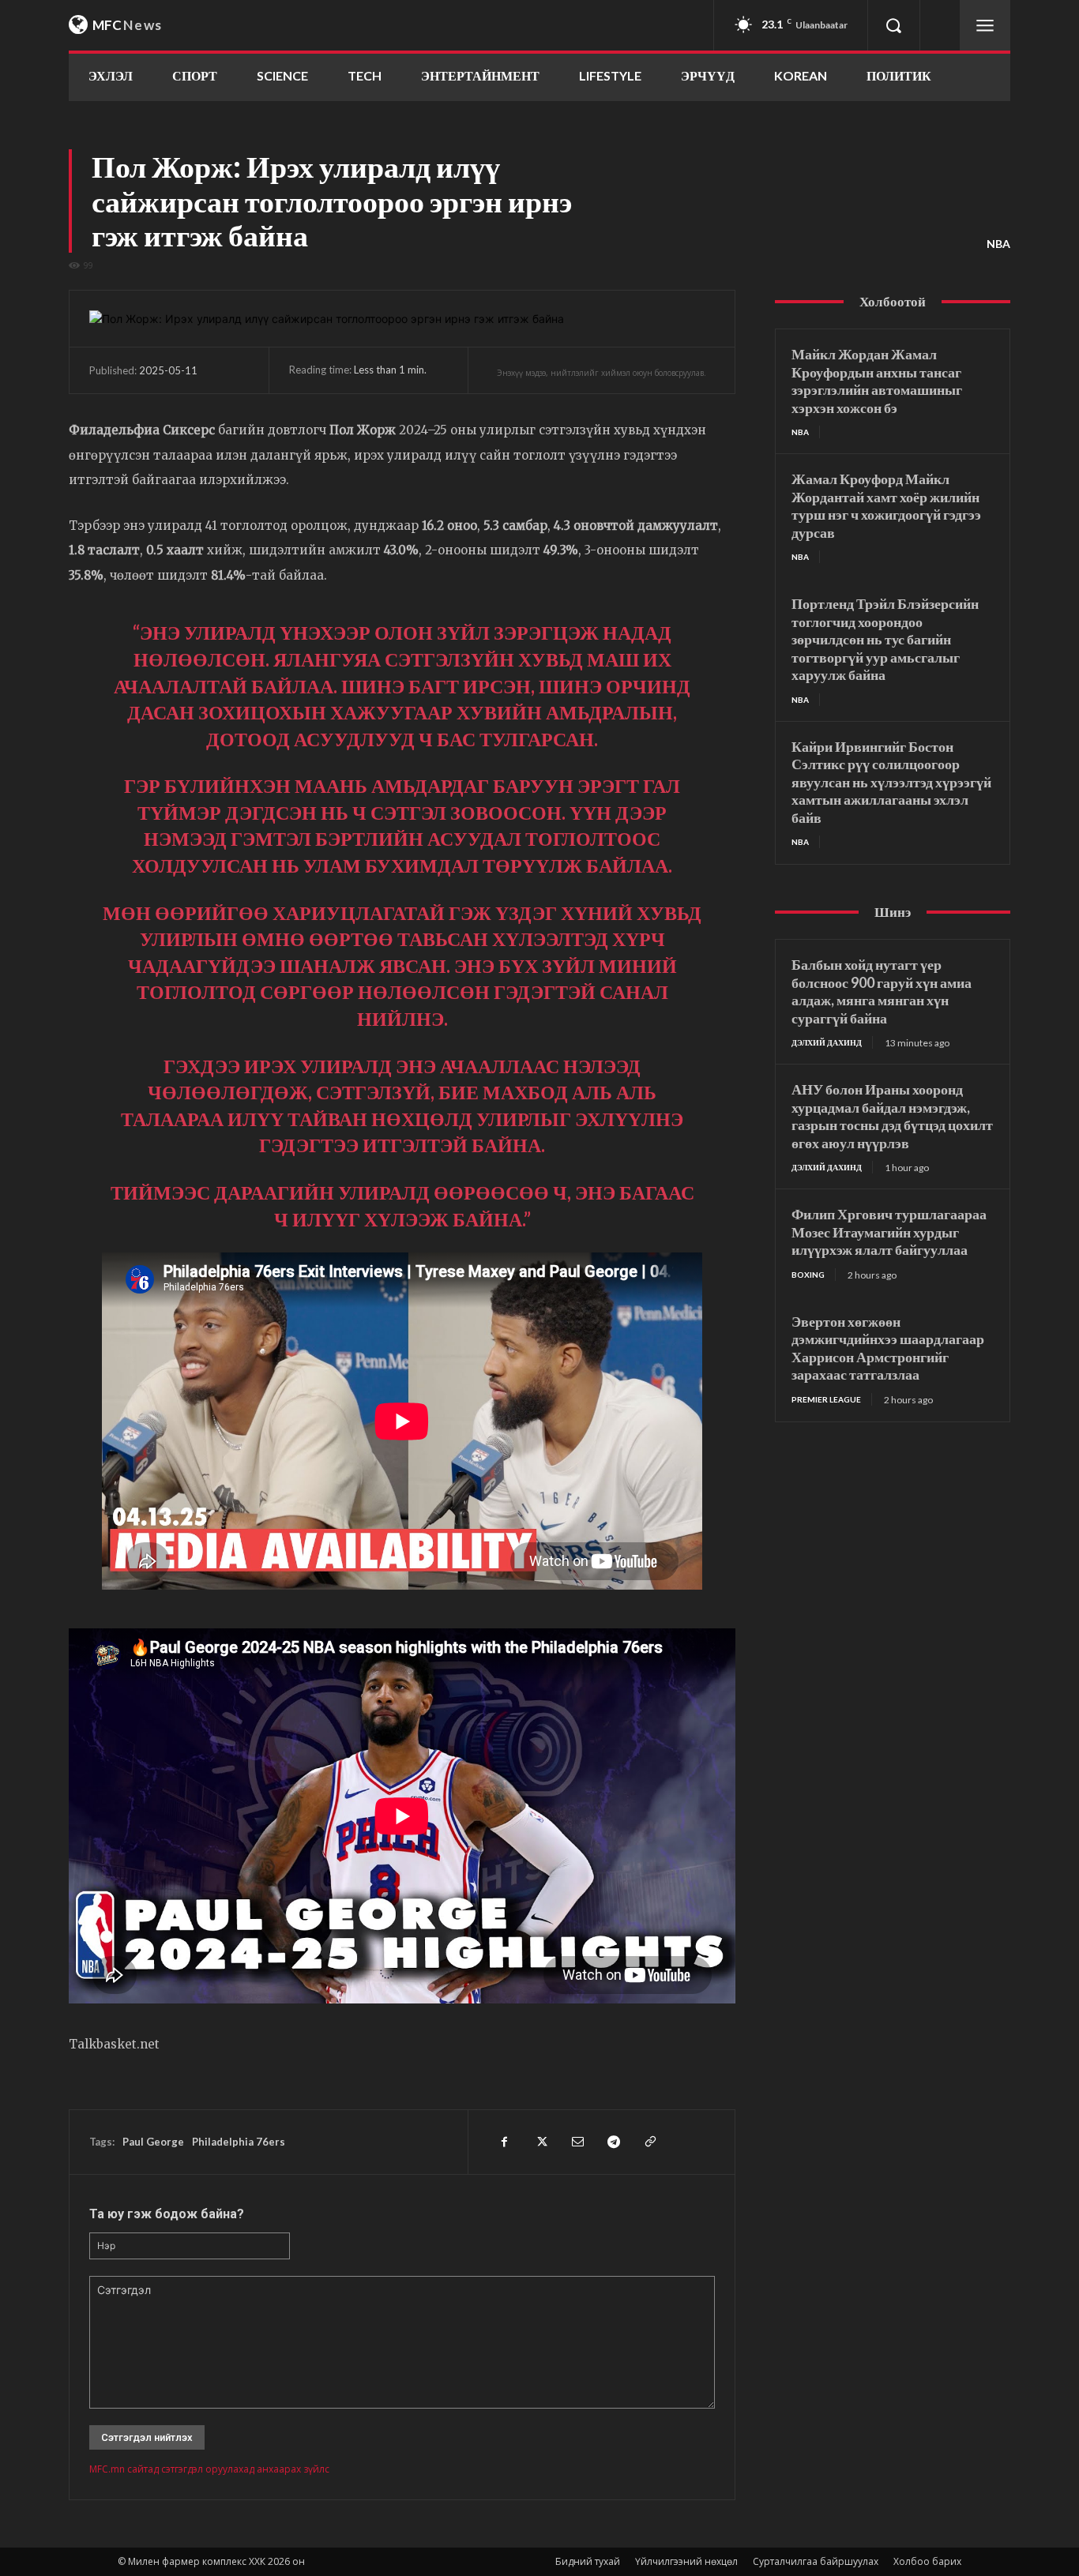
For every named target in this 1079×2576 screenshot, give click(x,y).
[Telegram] (613, 2142)
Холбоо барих (927, 2561)
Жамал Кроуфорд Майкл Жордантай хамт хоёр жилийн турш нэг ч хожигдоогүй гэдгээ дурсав (886, 505)
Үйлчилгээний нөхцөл (686, 2561)
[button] (893, 25)
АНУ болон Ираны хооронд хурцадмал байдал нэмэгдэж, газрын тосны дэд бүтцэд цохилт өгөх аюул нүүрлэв (892, 1116)
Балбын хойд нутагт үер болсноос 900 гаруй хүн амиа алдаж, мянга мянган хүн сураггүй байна (882, 991)
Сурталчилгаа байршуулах (816, 2561)
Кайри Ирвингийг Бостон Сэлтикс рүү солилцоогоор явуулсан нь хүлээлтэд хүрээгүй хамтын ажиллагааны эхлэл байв (891, 782)
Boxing (808, 1275)
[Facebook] (504, 2142)
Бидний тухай (588, 2561)
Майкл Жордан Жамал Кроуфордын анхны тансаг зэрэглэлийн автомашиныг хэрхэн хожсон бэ (877, 381)
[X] (540, 2142)
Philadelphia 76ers (239, 2142)
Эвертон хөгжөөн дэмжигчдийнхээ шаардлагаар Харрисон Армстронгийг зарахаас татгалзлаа (888, 1348)
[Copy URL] (649, 2142)
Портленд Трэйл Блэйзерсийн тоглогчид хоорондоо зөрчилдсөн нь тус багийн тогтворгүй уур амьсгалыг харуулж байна (885, 639)
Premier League (826, 1399)
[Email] (577, 2142)
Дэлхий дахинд (827, 1042)
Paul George (153, 2142)
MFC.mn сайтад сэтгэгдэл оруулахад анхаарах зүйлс (209, 2469)
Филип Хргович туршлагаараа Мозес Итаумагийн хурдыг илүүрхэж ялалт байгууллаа (889, 1232)
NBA (998, 244)
